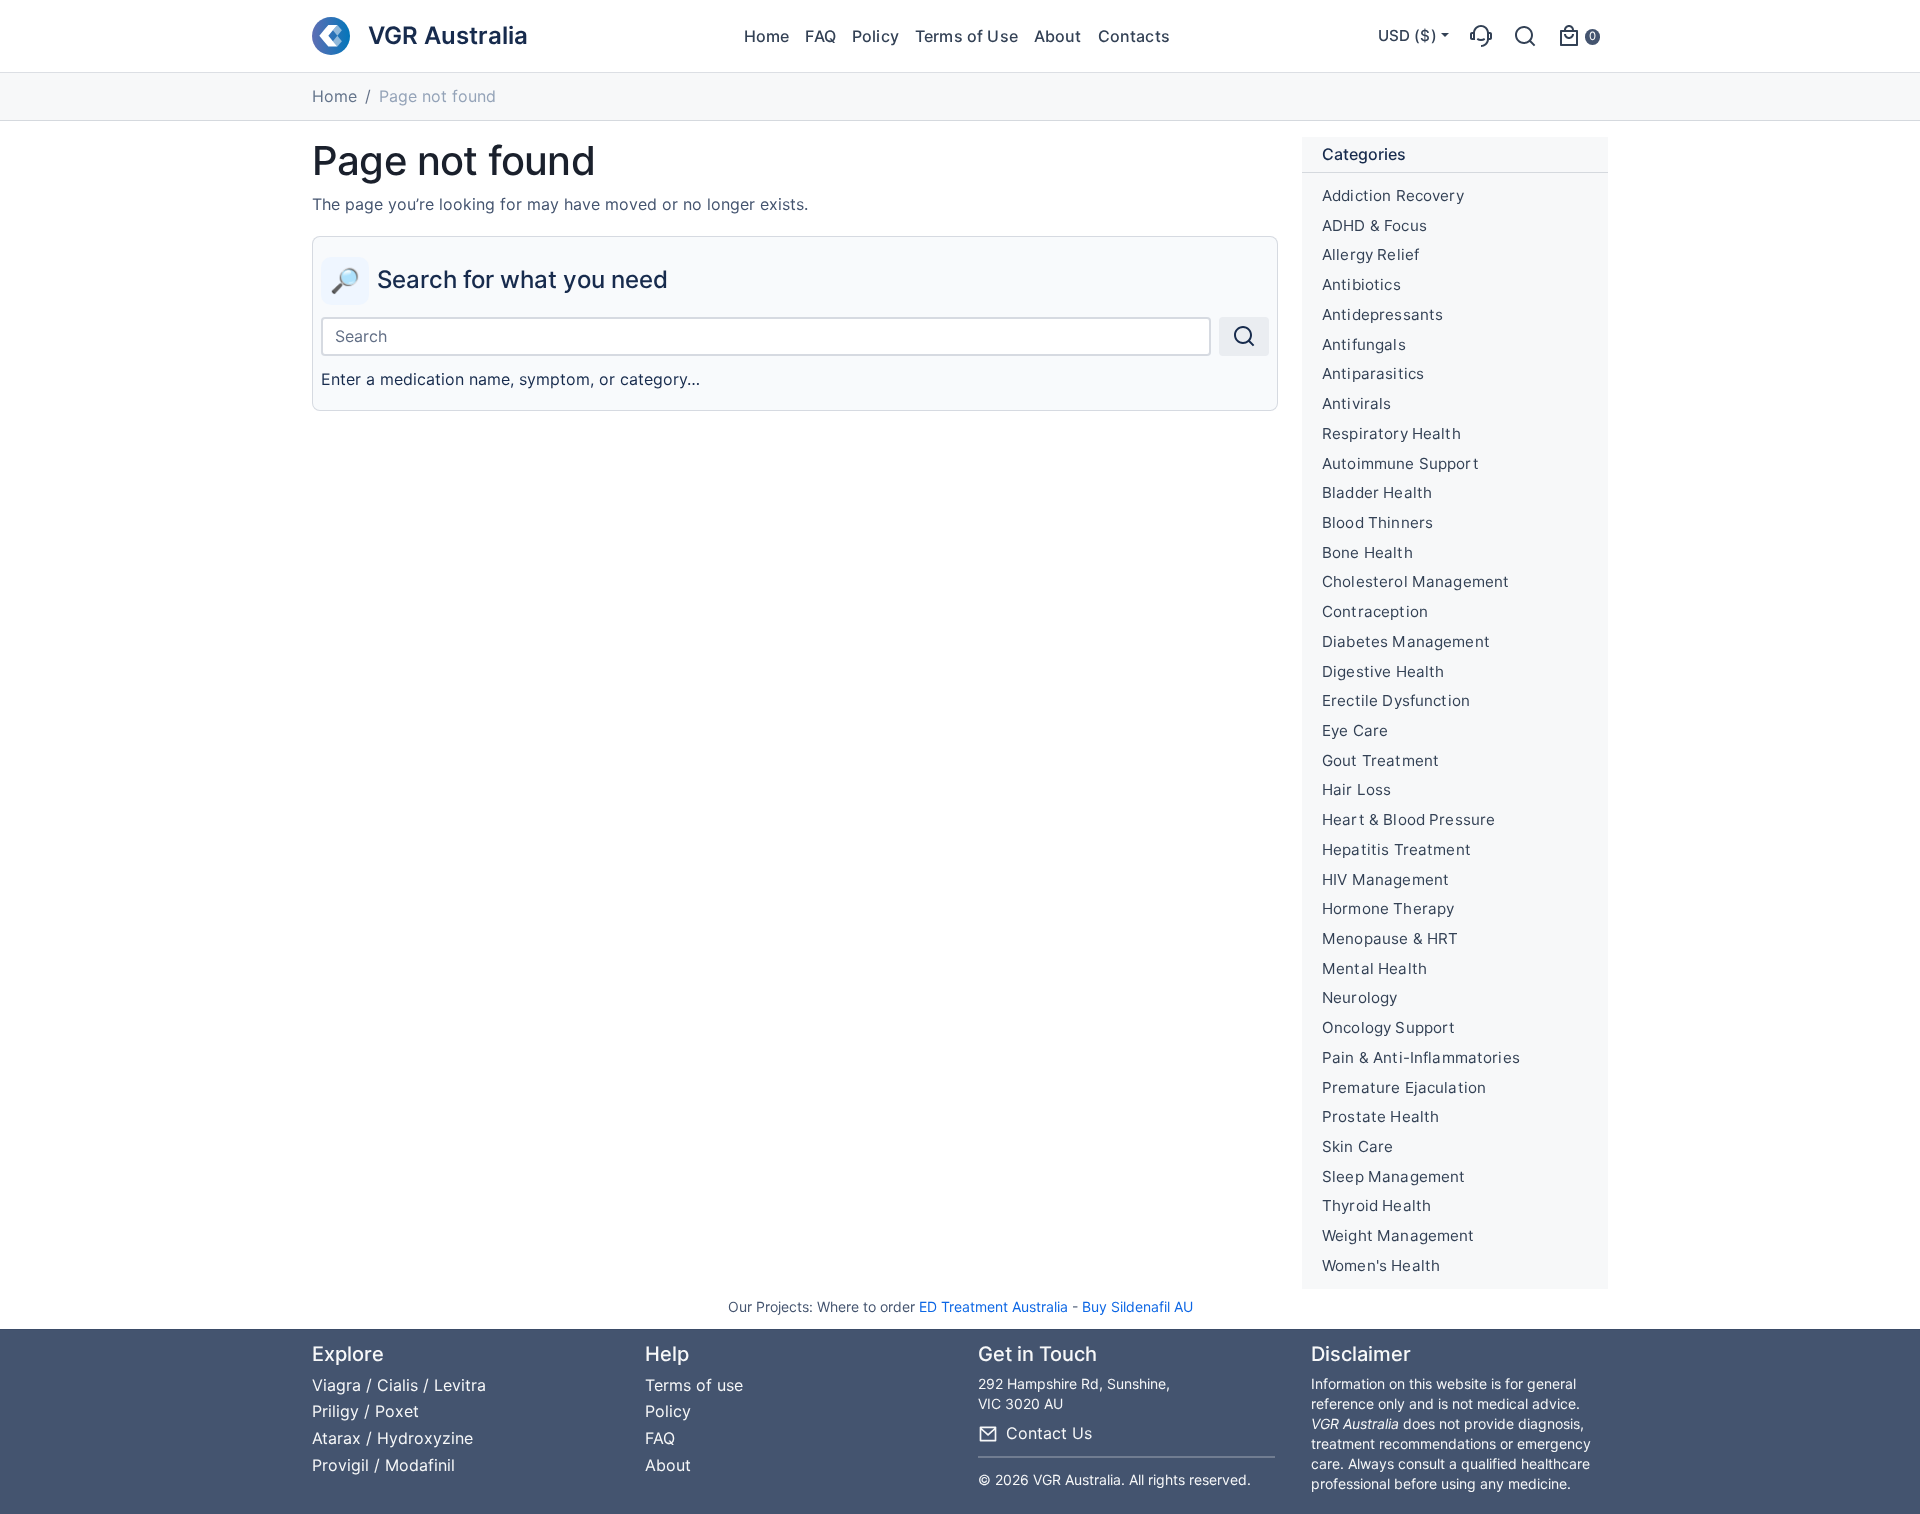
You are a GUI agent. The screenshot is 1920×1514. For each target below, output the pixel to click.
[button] (1481, 36)
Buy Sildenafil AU (1137, 1306)
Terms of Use (966, 36)
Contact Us (1049, 1433)
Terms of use (694, 1385)
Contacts (1134, 36)
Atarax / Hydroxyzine (392, 1438)
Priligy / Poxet (365, 1411)
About (1058, 36)
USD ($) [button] (1407, 35)
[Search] (1244, 336)
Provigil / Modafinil (383, 1465)
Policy (875, 36)
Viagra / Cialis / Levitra (399, 1385)
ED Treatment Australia (993, 1306)
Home (767, 36)
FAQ (820, 36)
